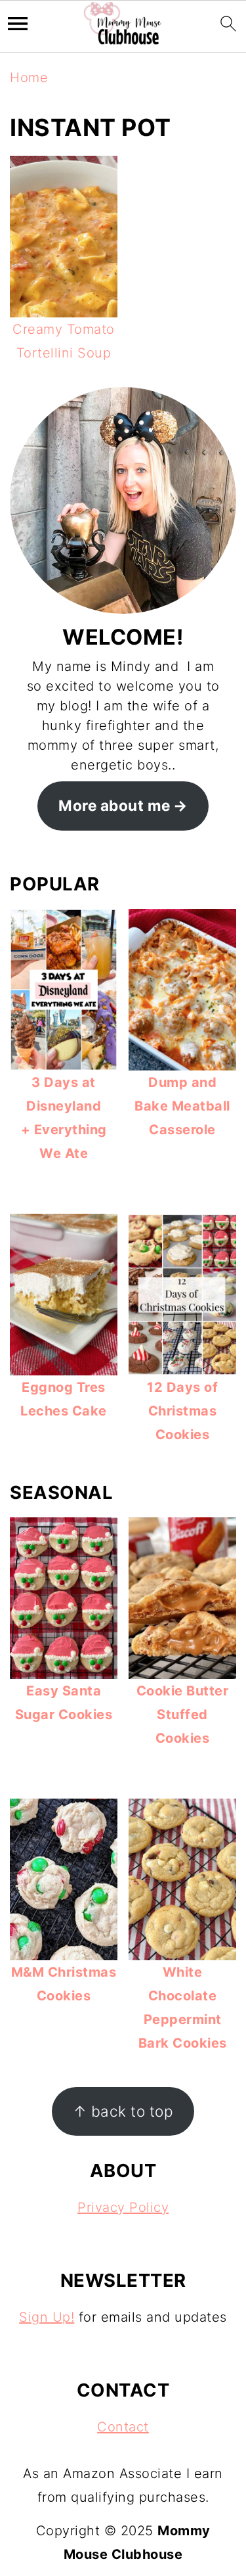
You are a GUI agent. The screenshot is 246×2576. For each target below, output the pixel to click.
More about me (114, 805)
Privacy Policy (123, 2207)
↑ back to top (123, 2111)
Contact (123, 2427)
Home (29, 78)
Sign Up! (47, 2317)
